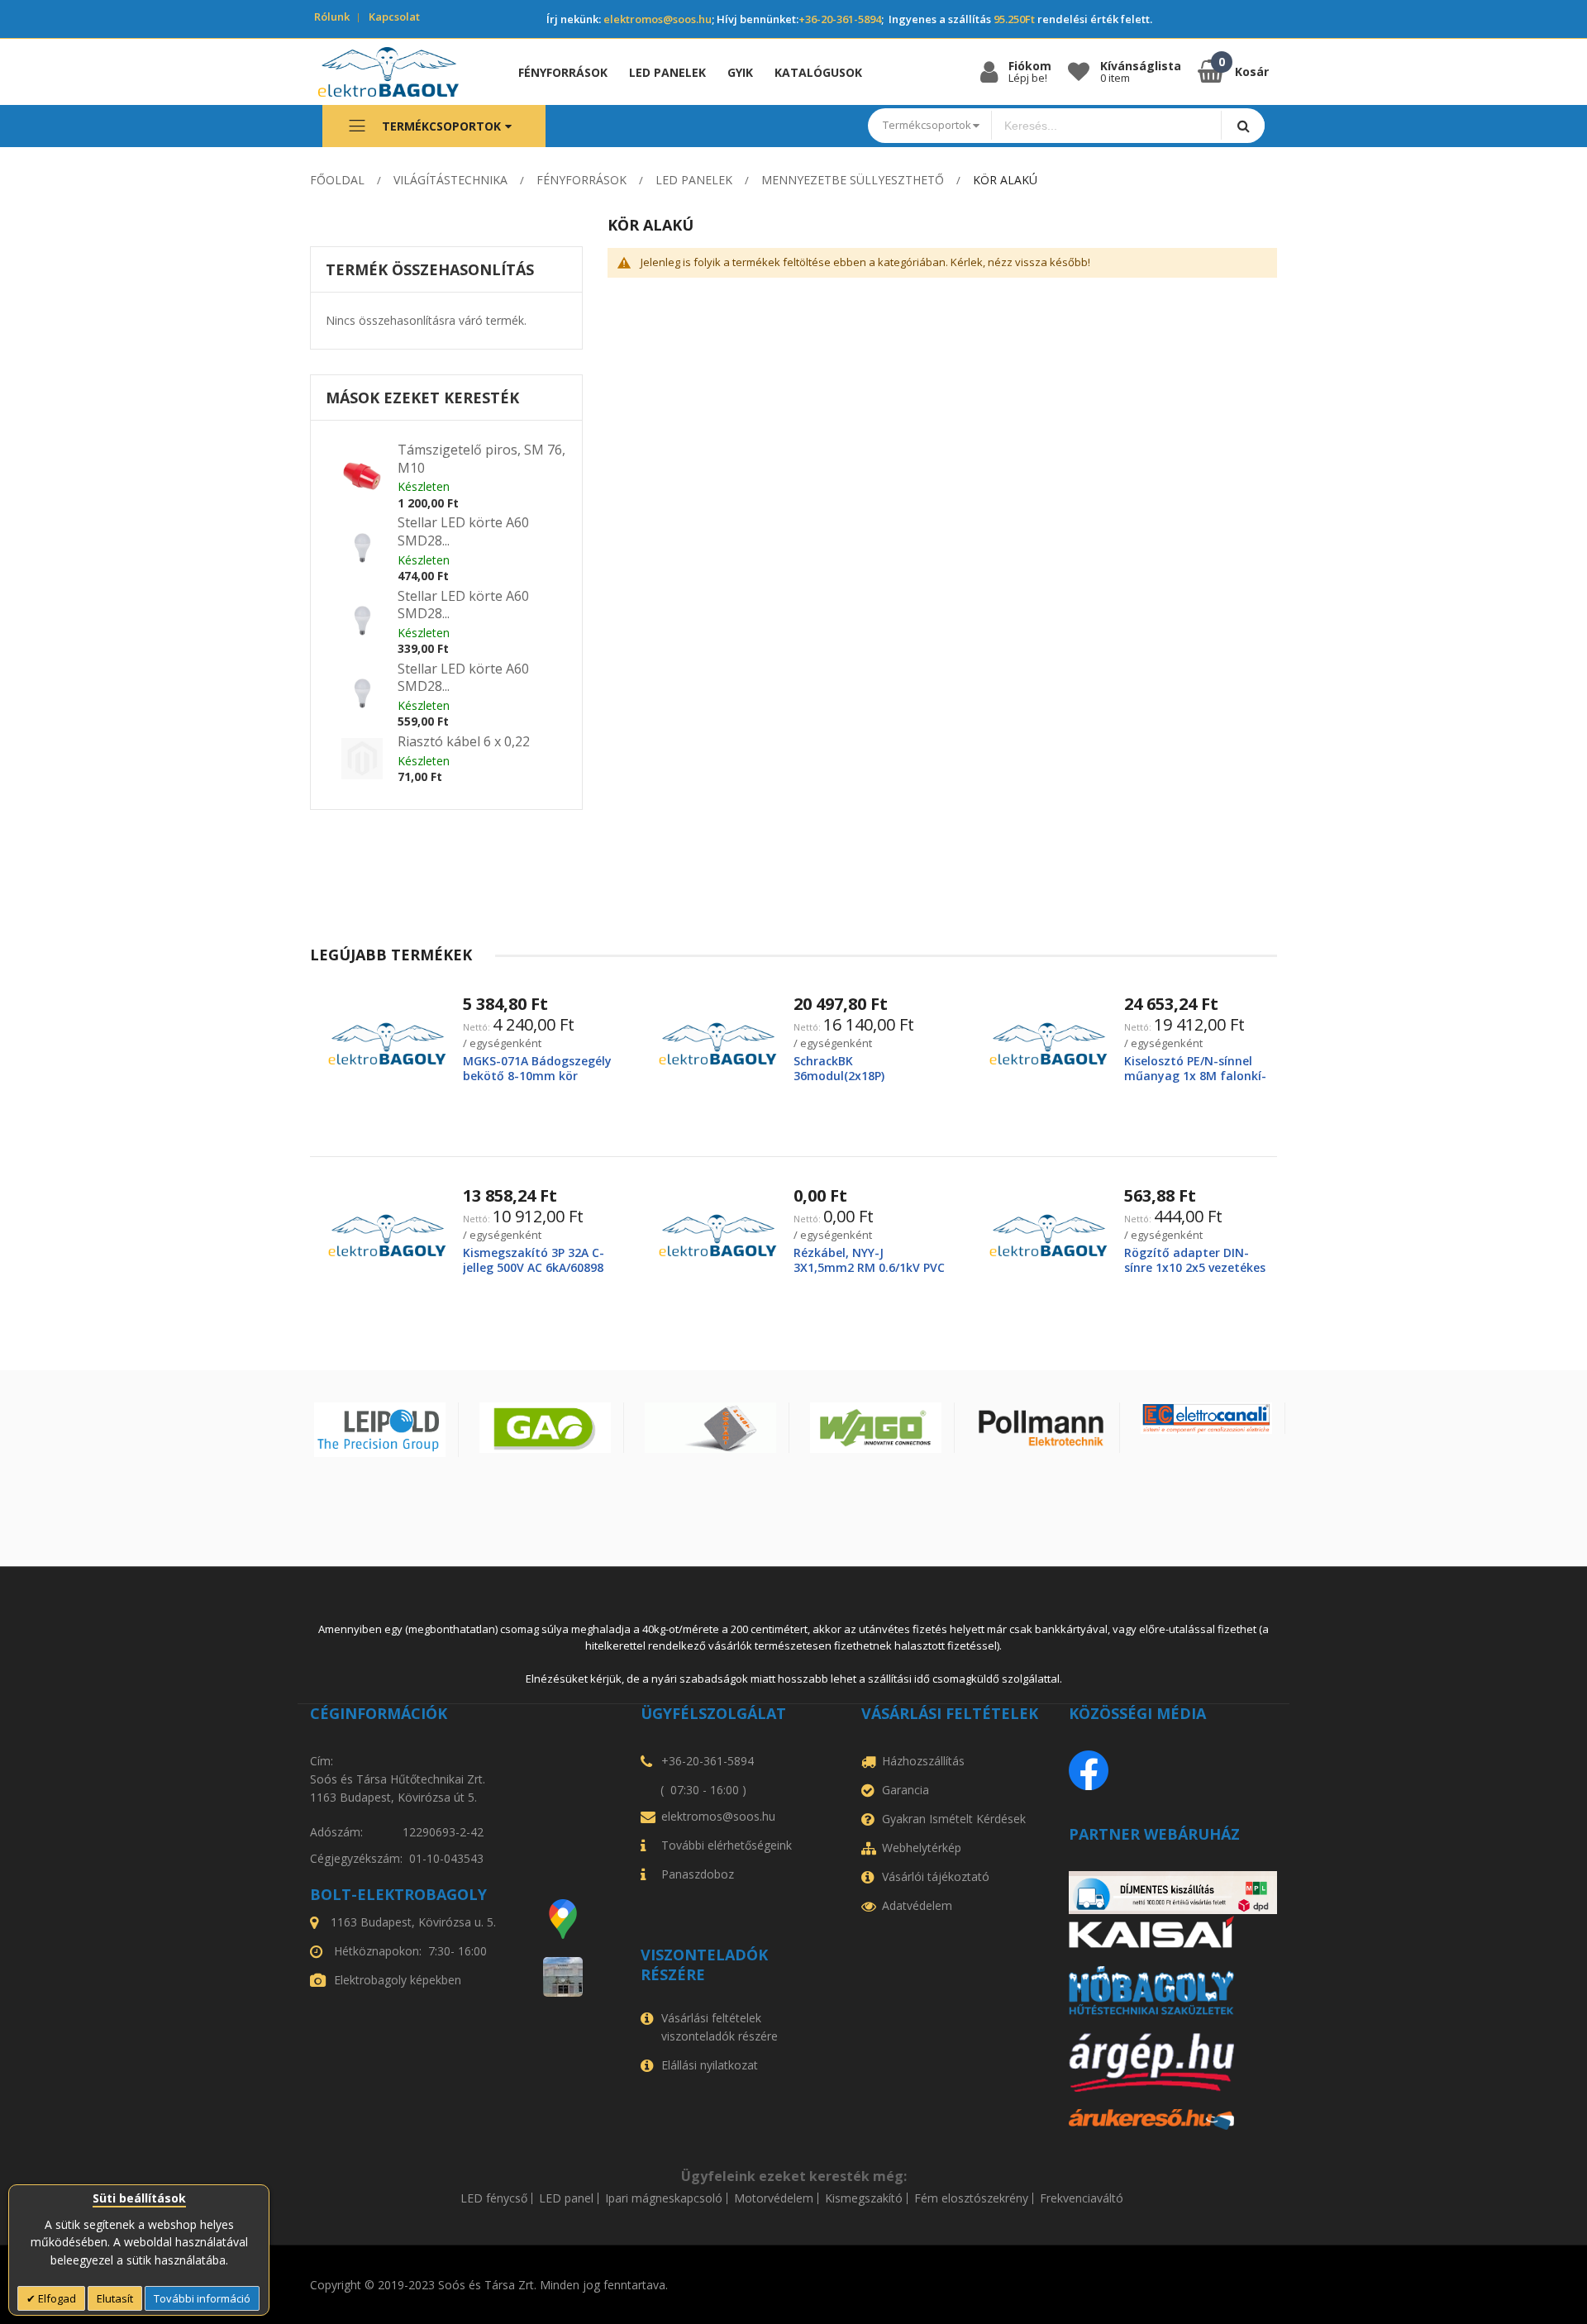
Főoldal (337, 180)
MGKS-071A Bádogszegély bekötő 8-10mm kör (537, 1068)
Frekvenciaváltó (1082, 2198)
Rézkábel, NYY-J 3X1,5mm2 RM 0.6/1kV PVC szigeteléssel (869, 1267)
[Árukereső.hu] (1173, 2119)
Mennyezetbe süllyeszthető (853, 180)
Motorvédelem (774, 2198)
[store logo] (400, 72)
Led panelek (694, 180)
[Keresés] (1243, 125)
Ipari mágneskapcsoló (664, 2198)
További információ (202, 2298)
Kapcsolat (394, 17)
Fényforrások (581, 180)
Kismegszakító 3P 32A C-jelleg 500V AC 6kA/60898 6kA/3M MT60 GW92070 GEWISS (534, 1275)
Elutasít (115, 2298)
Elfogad (56, 2298)
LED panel (566, 2198)
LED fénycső (494, 2198)
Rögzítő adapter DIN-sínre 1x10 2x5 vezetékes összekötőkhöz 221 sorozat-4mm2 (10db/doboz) (1196, 1275)
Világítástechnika (450, 180)
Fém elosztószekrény (971, 2198)
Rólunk (332, 17)
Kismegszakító (864, 2198)
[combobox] (1107, 126)
